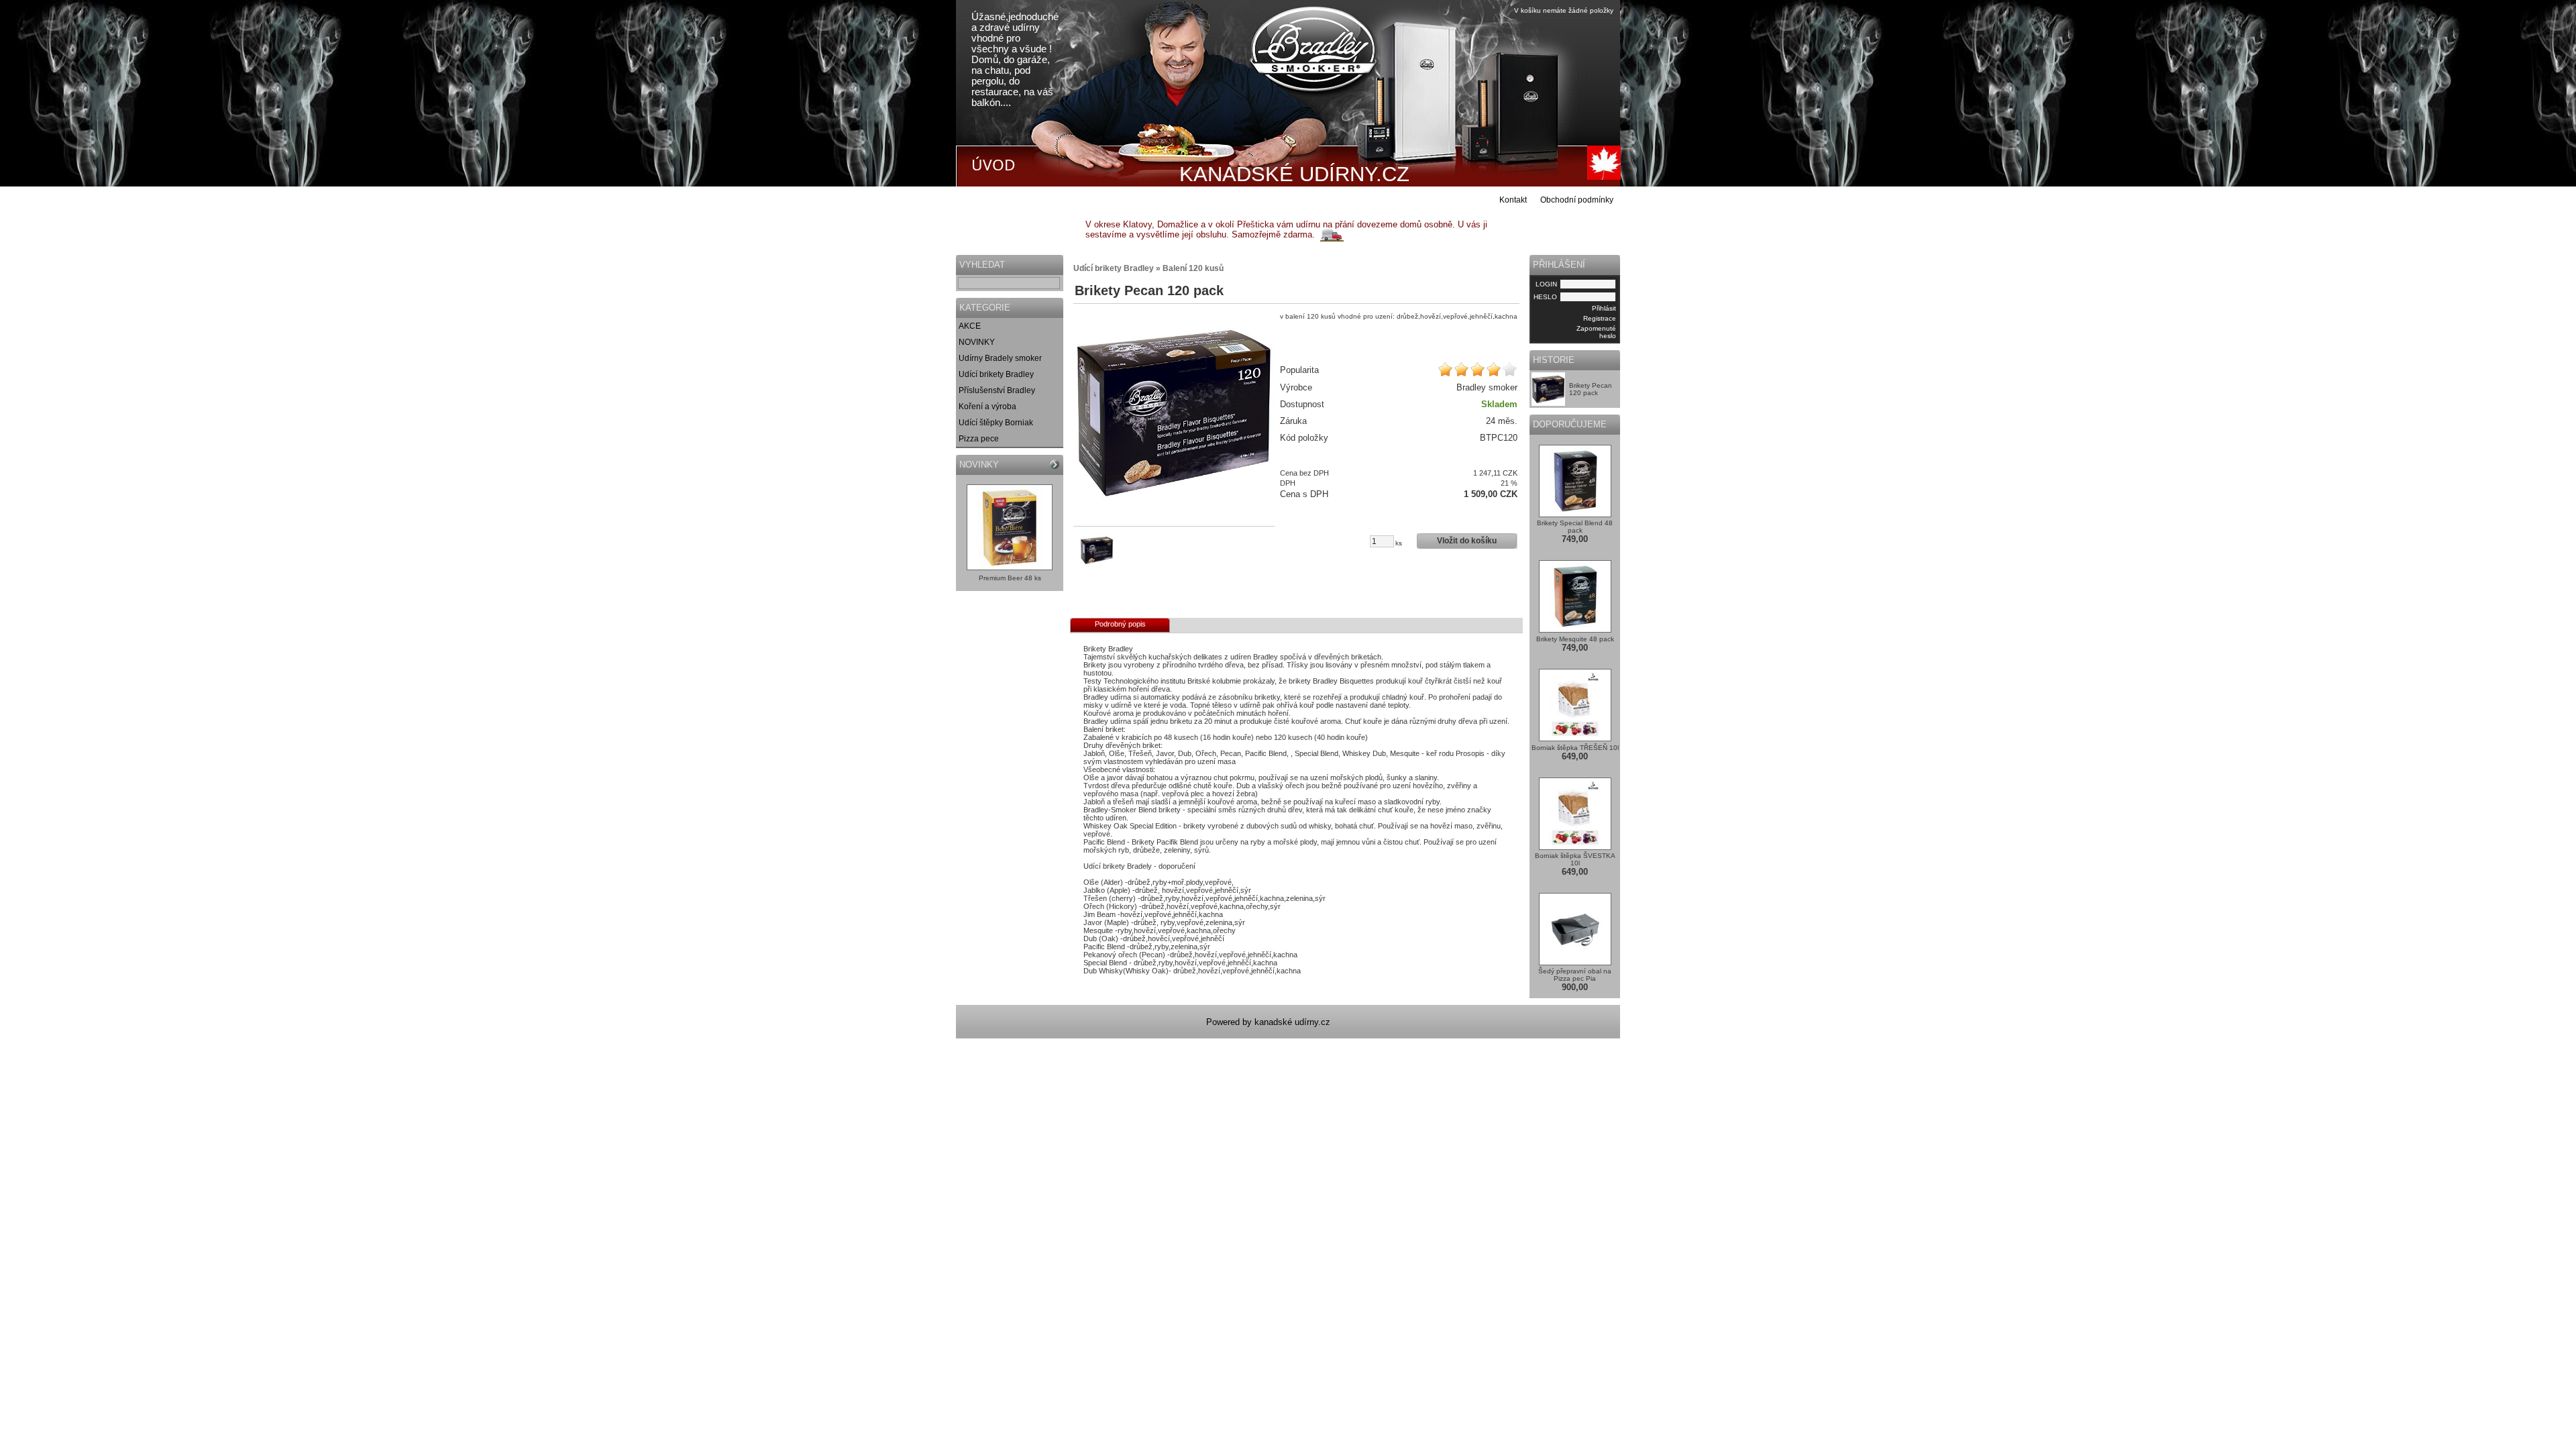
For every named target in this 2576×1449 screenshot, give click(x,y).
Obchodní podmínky (1577, 200)
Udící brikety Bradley (996, 374)
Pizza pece (979, 439)
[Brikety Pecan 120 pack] (1174, 412)
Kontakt (1513, 200)
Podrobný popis (1120, 624)
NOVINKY (977, 342)
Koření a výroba (987, 407)
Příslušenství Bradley (997, 390)
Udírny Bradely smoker (1000, 358)
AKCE (970, 326)
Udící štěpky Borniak (996, 423)
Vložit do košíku (1467, 541)
